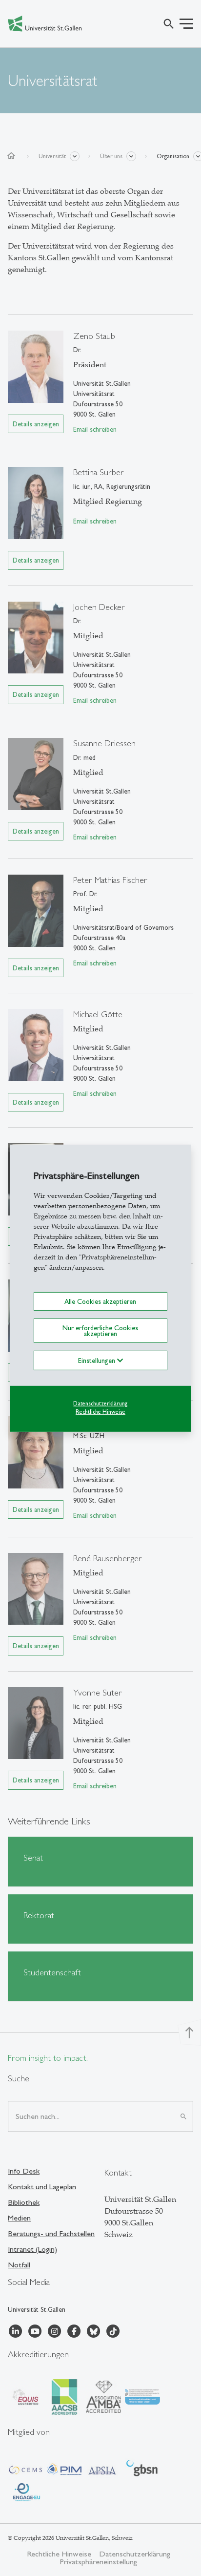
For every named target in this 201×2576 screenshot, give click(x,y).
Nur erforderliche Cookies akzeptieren (100, 1331)
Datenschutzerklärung (100, 1403)
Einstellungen (98, 1361)
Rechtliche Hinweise (100, 1412)
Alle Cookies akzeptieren (100, 1301)
